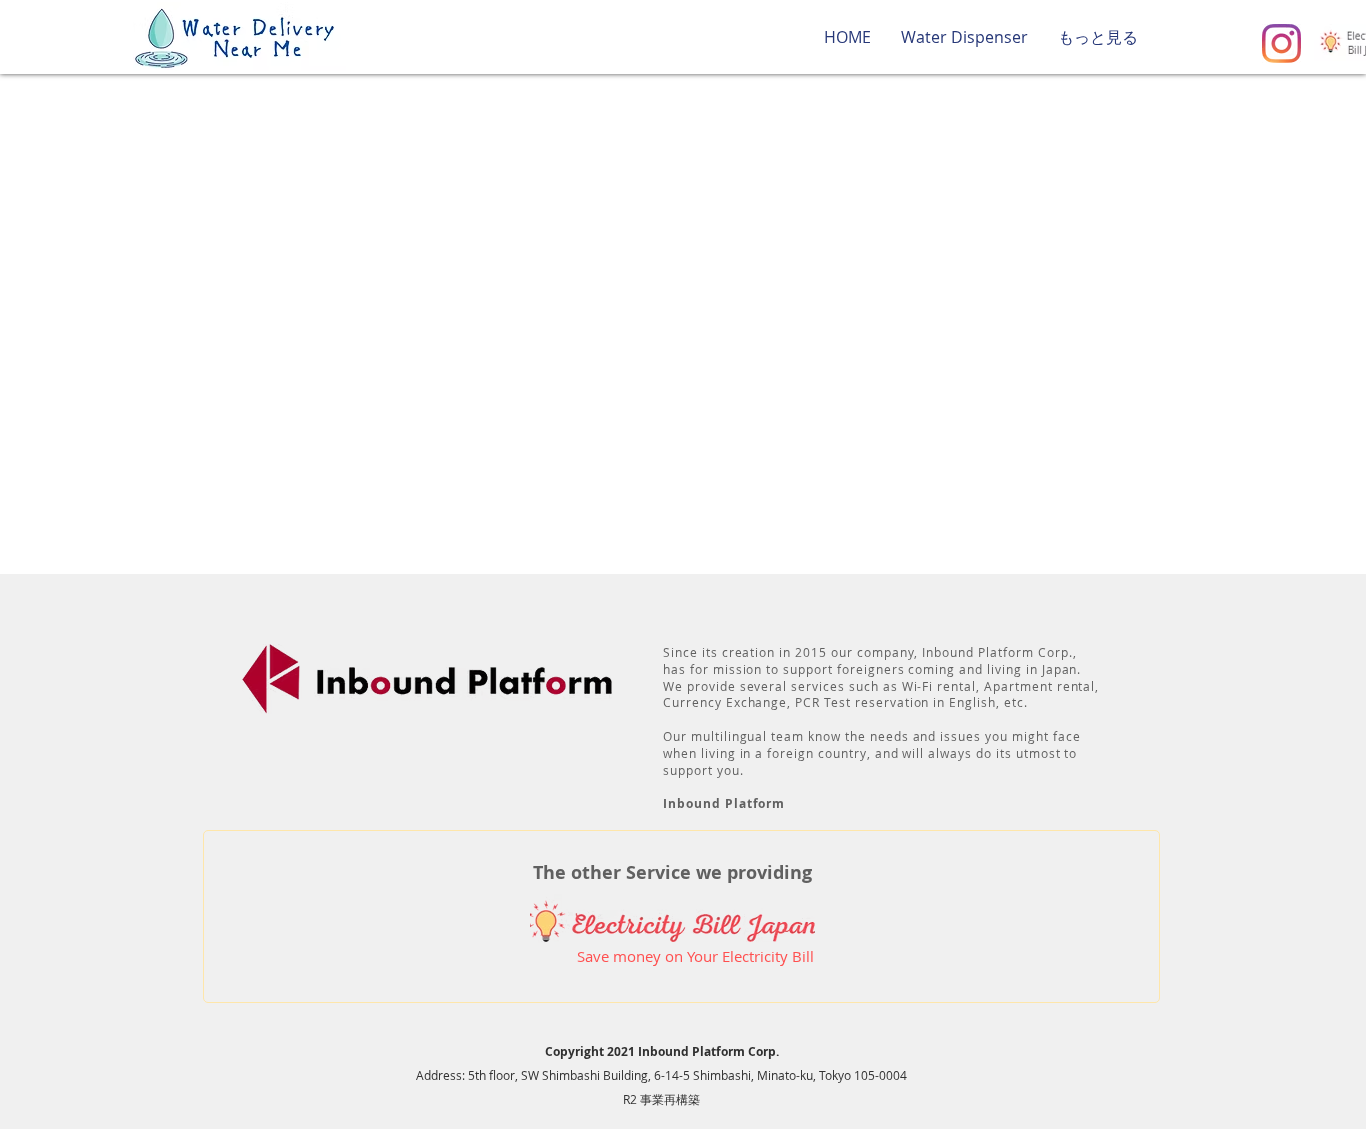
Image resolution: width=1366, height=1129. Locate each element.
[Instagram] (1281, 43)
